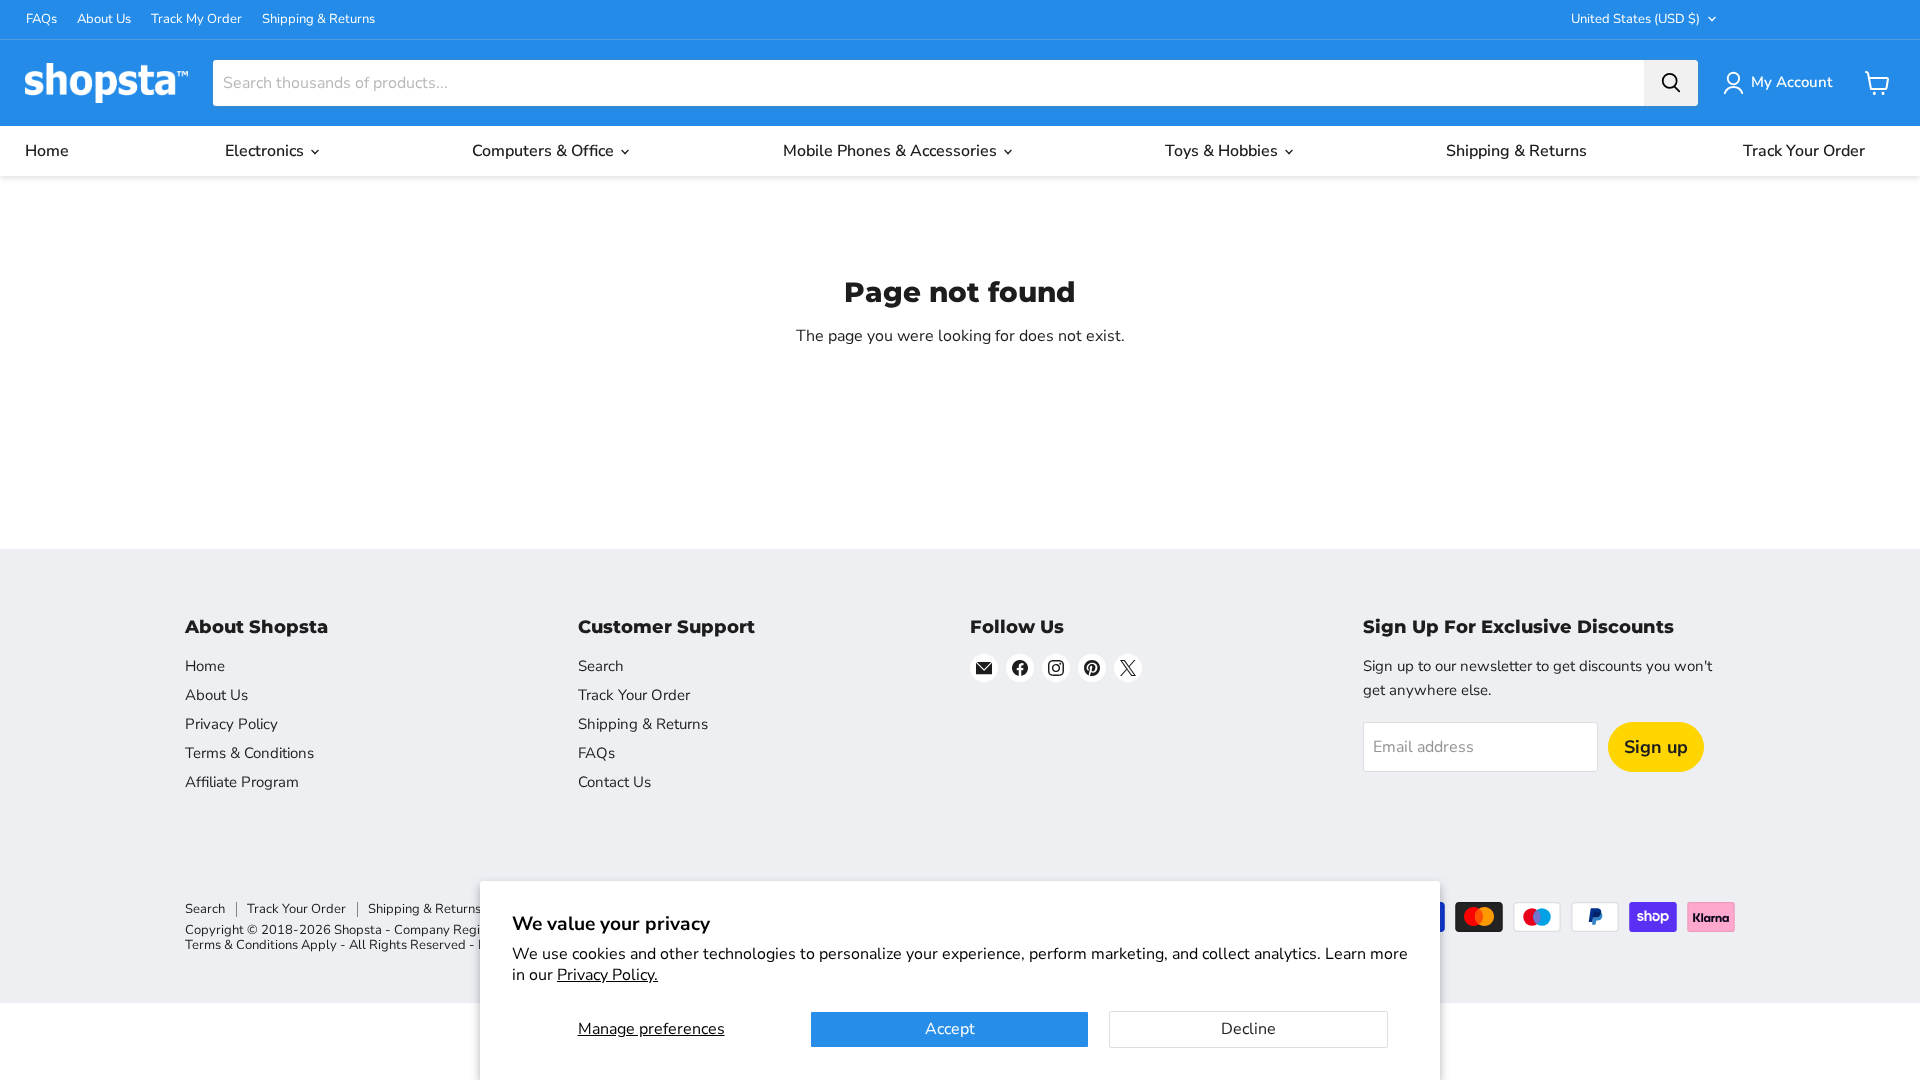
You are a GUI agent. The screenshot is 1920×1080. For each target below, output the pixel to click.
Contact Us (614, 782)
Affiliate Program (242, 782)
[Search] (1671, 83)
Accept (950, 1029)
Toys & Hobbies (1223, 151)
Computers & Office (545, 151)
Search (601, 666)
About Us (104, 19)
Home (47, 151)
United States (1635, 19)
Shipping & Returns (318, 19)
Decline (1248, 1029)
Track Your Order (1804, 151)
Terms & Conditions (249, 753)
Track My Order (196, 19)
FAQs (41, 19)
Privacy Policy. (607, 975)
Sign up (1656, 747)
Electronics (266, 151)
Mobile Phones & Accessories (892, 151)
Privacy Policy (231, 724)
